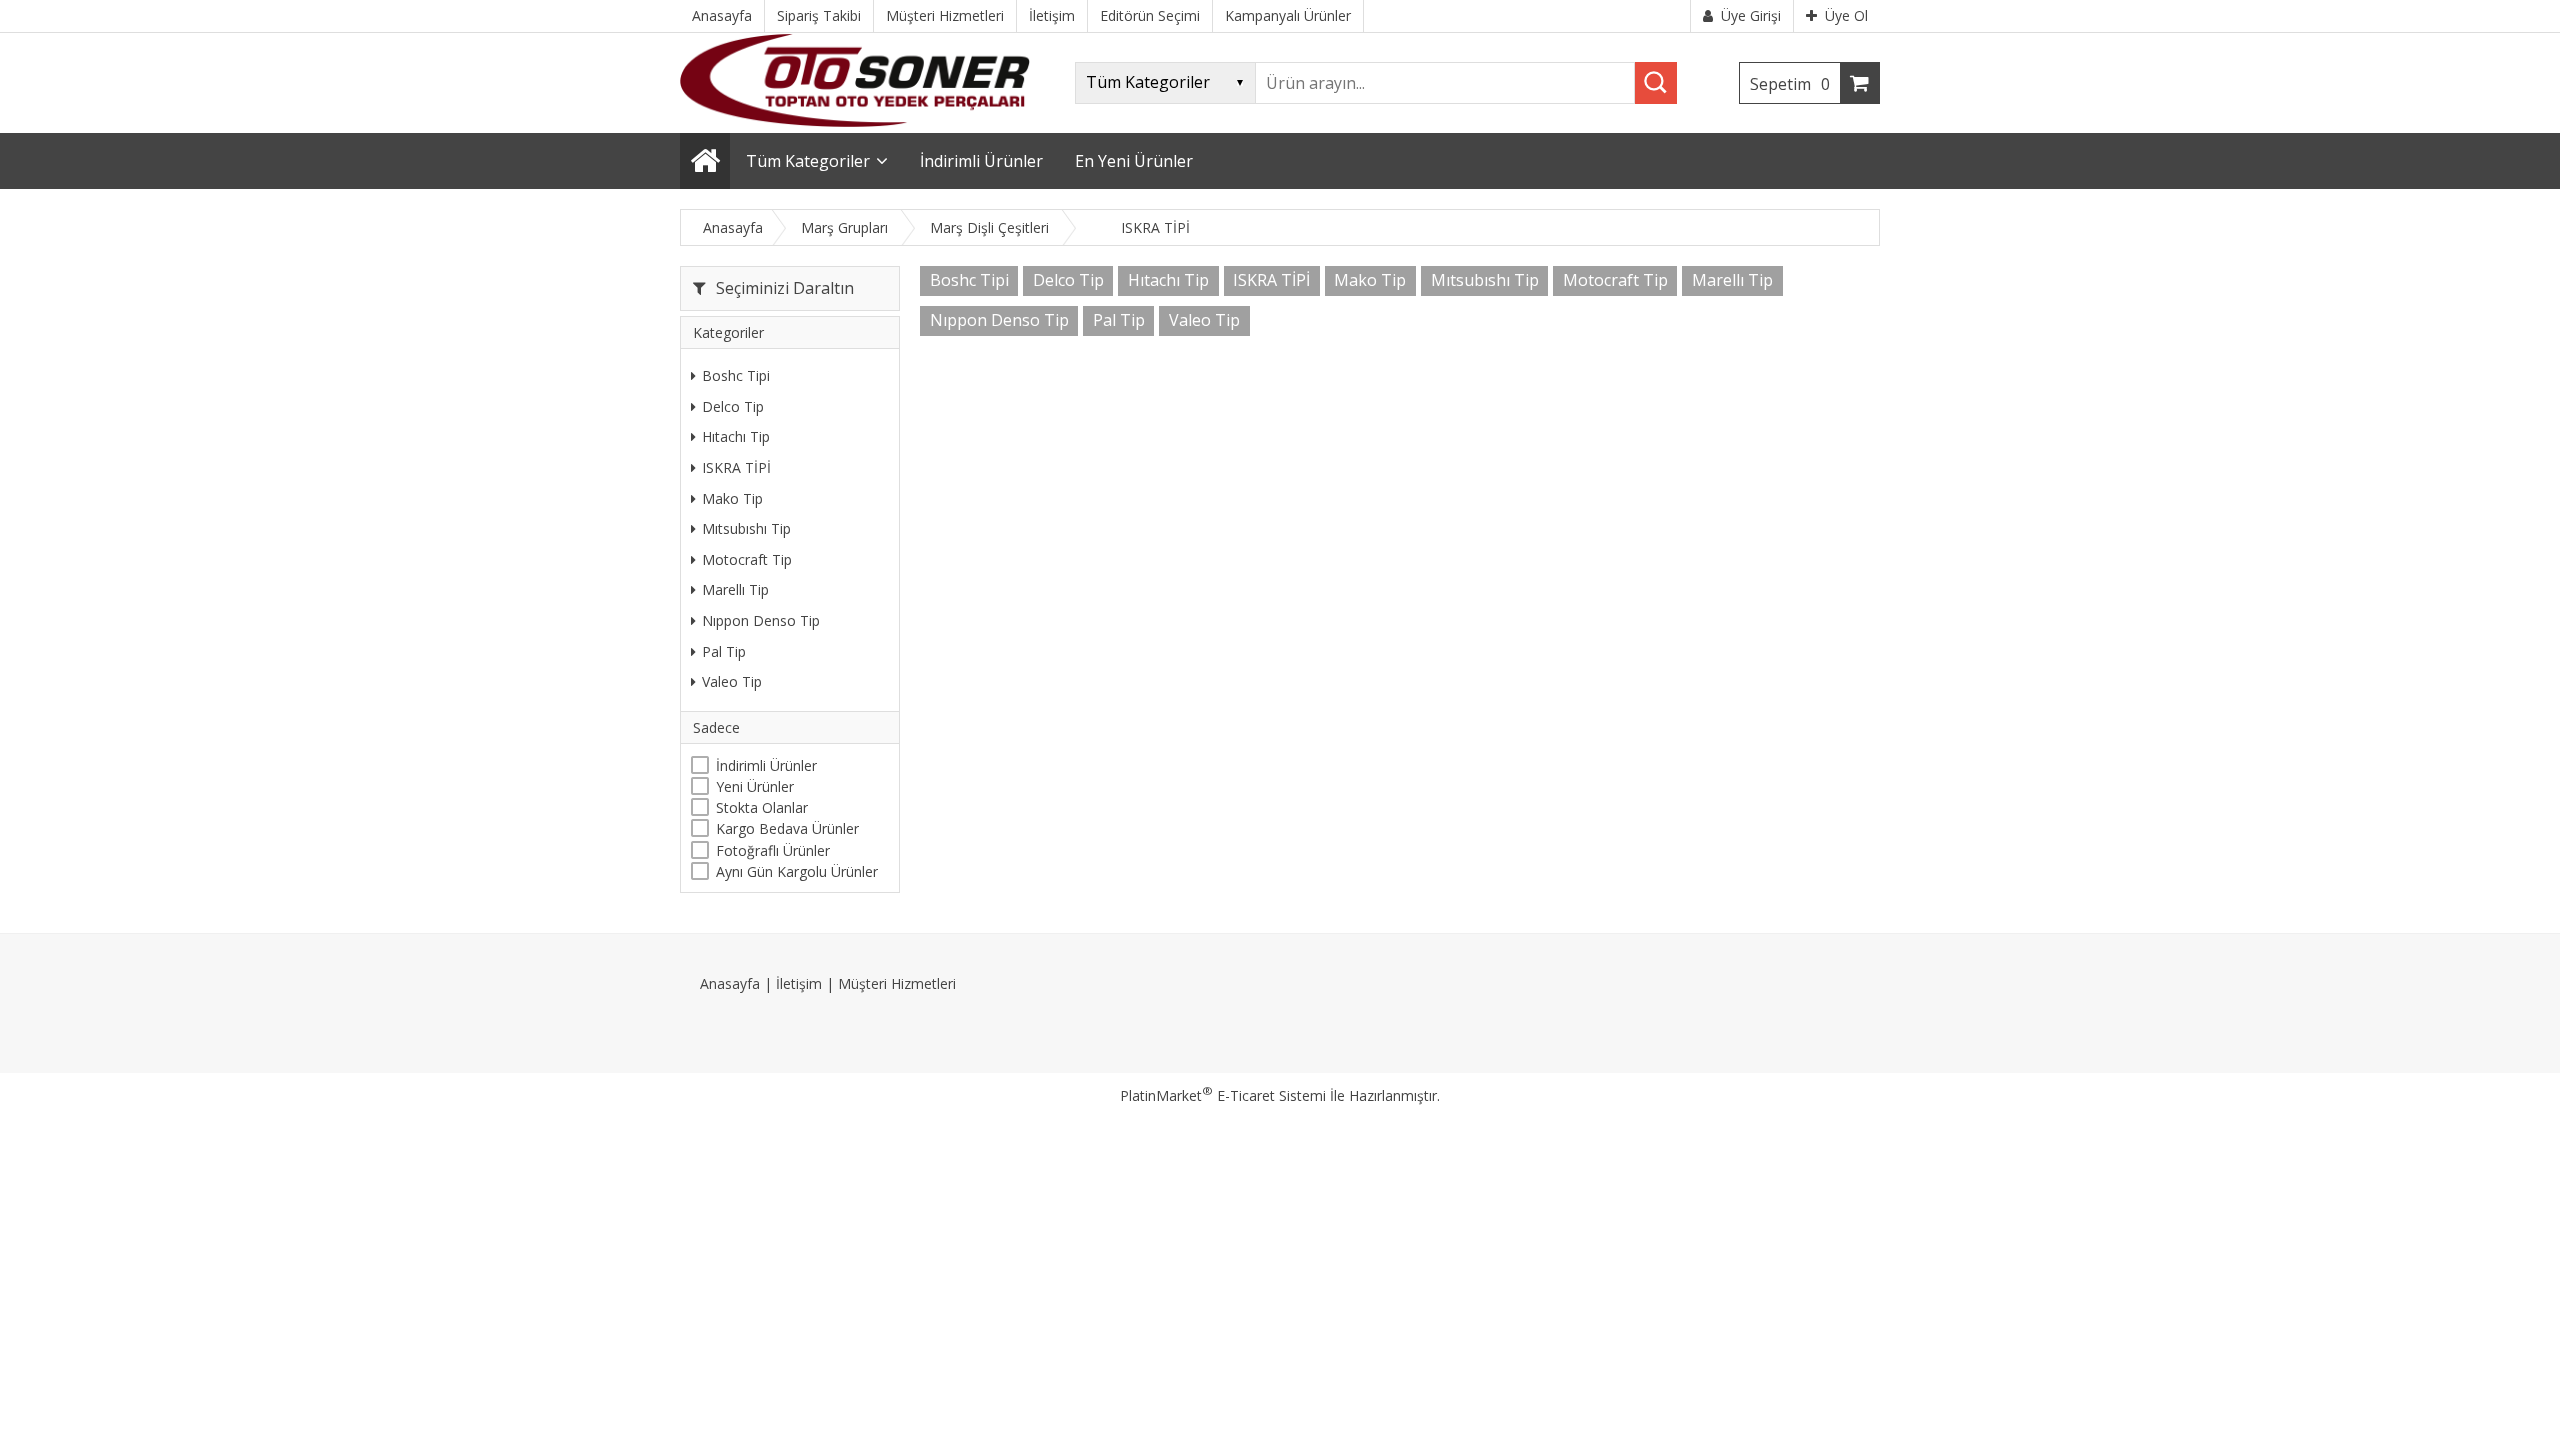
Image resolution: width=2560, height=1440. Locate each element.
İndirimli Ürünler (766, 765)
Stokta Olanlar (762, 807)
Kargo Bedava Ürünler (787, 828)
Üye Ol (1846, 15)
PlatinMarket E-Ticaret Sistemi (1223, 1095)
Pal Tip (724, 651)
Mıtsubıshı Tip (746, 528)
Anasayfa (730, 983)
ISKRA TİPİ (736, 467)
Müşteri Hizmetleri (897, 983)
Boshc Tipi (736, 375)
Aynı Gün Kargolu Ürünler (797, 871)
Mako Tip (732, 498)
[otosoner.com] (855, 121)
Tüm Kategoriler (808, 161)
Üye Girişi (1751, 15)
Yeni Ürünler (755, 786)
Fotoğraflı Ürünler (773, 850)
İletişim (799, 983)
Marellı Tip (735, 589)
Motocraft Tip (747, 559)
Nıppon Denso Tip (761, 620)
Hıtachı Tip (736, 436)
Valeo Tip (732, 681)
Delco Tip (733, 406)
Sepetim (1790, 84)
